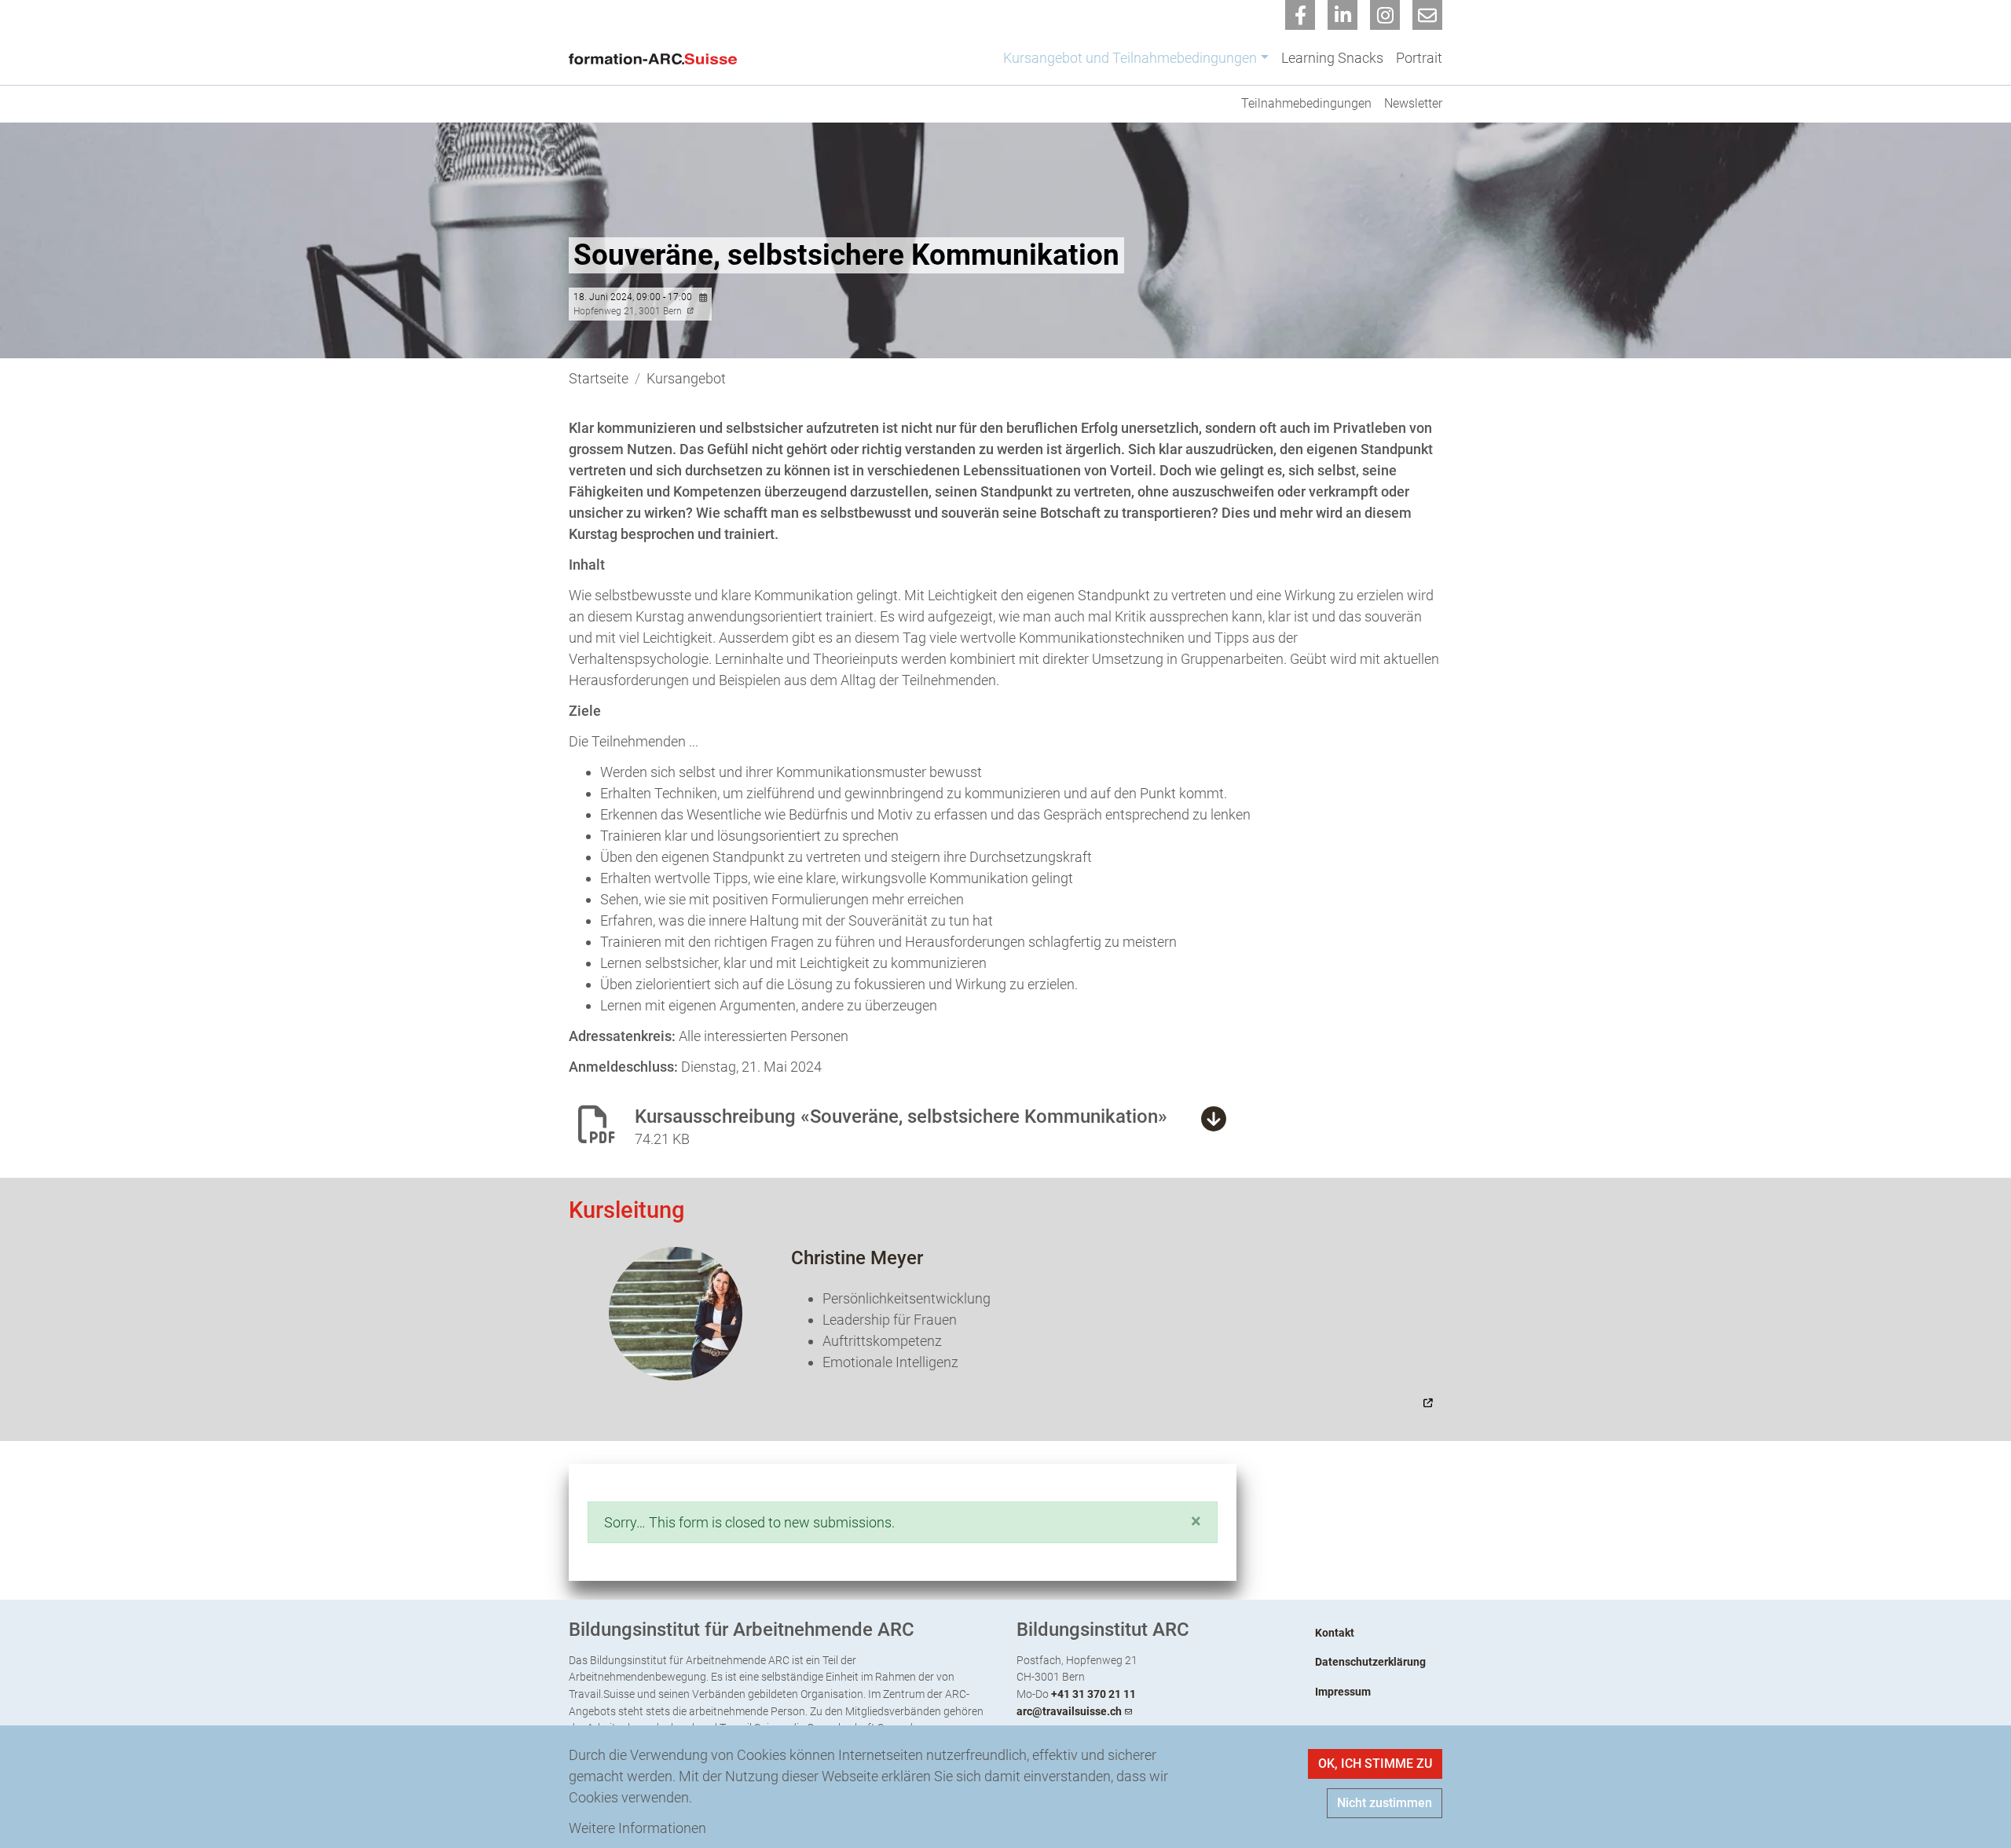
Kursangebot (686, 378)
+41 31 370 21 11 (1093, 1694)
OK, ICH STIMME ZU (1375, 1764)
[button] (1196, 1521)
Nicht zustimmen (1385, 1803)
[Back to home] (657, 57)
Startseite (599, 378)
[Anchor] (559, 1210)
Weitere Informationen (637, 1828)
